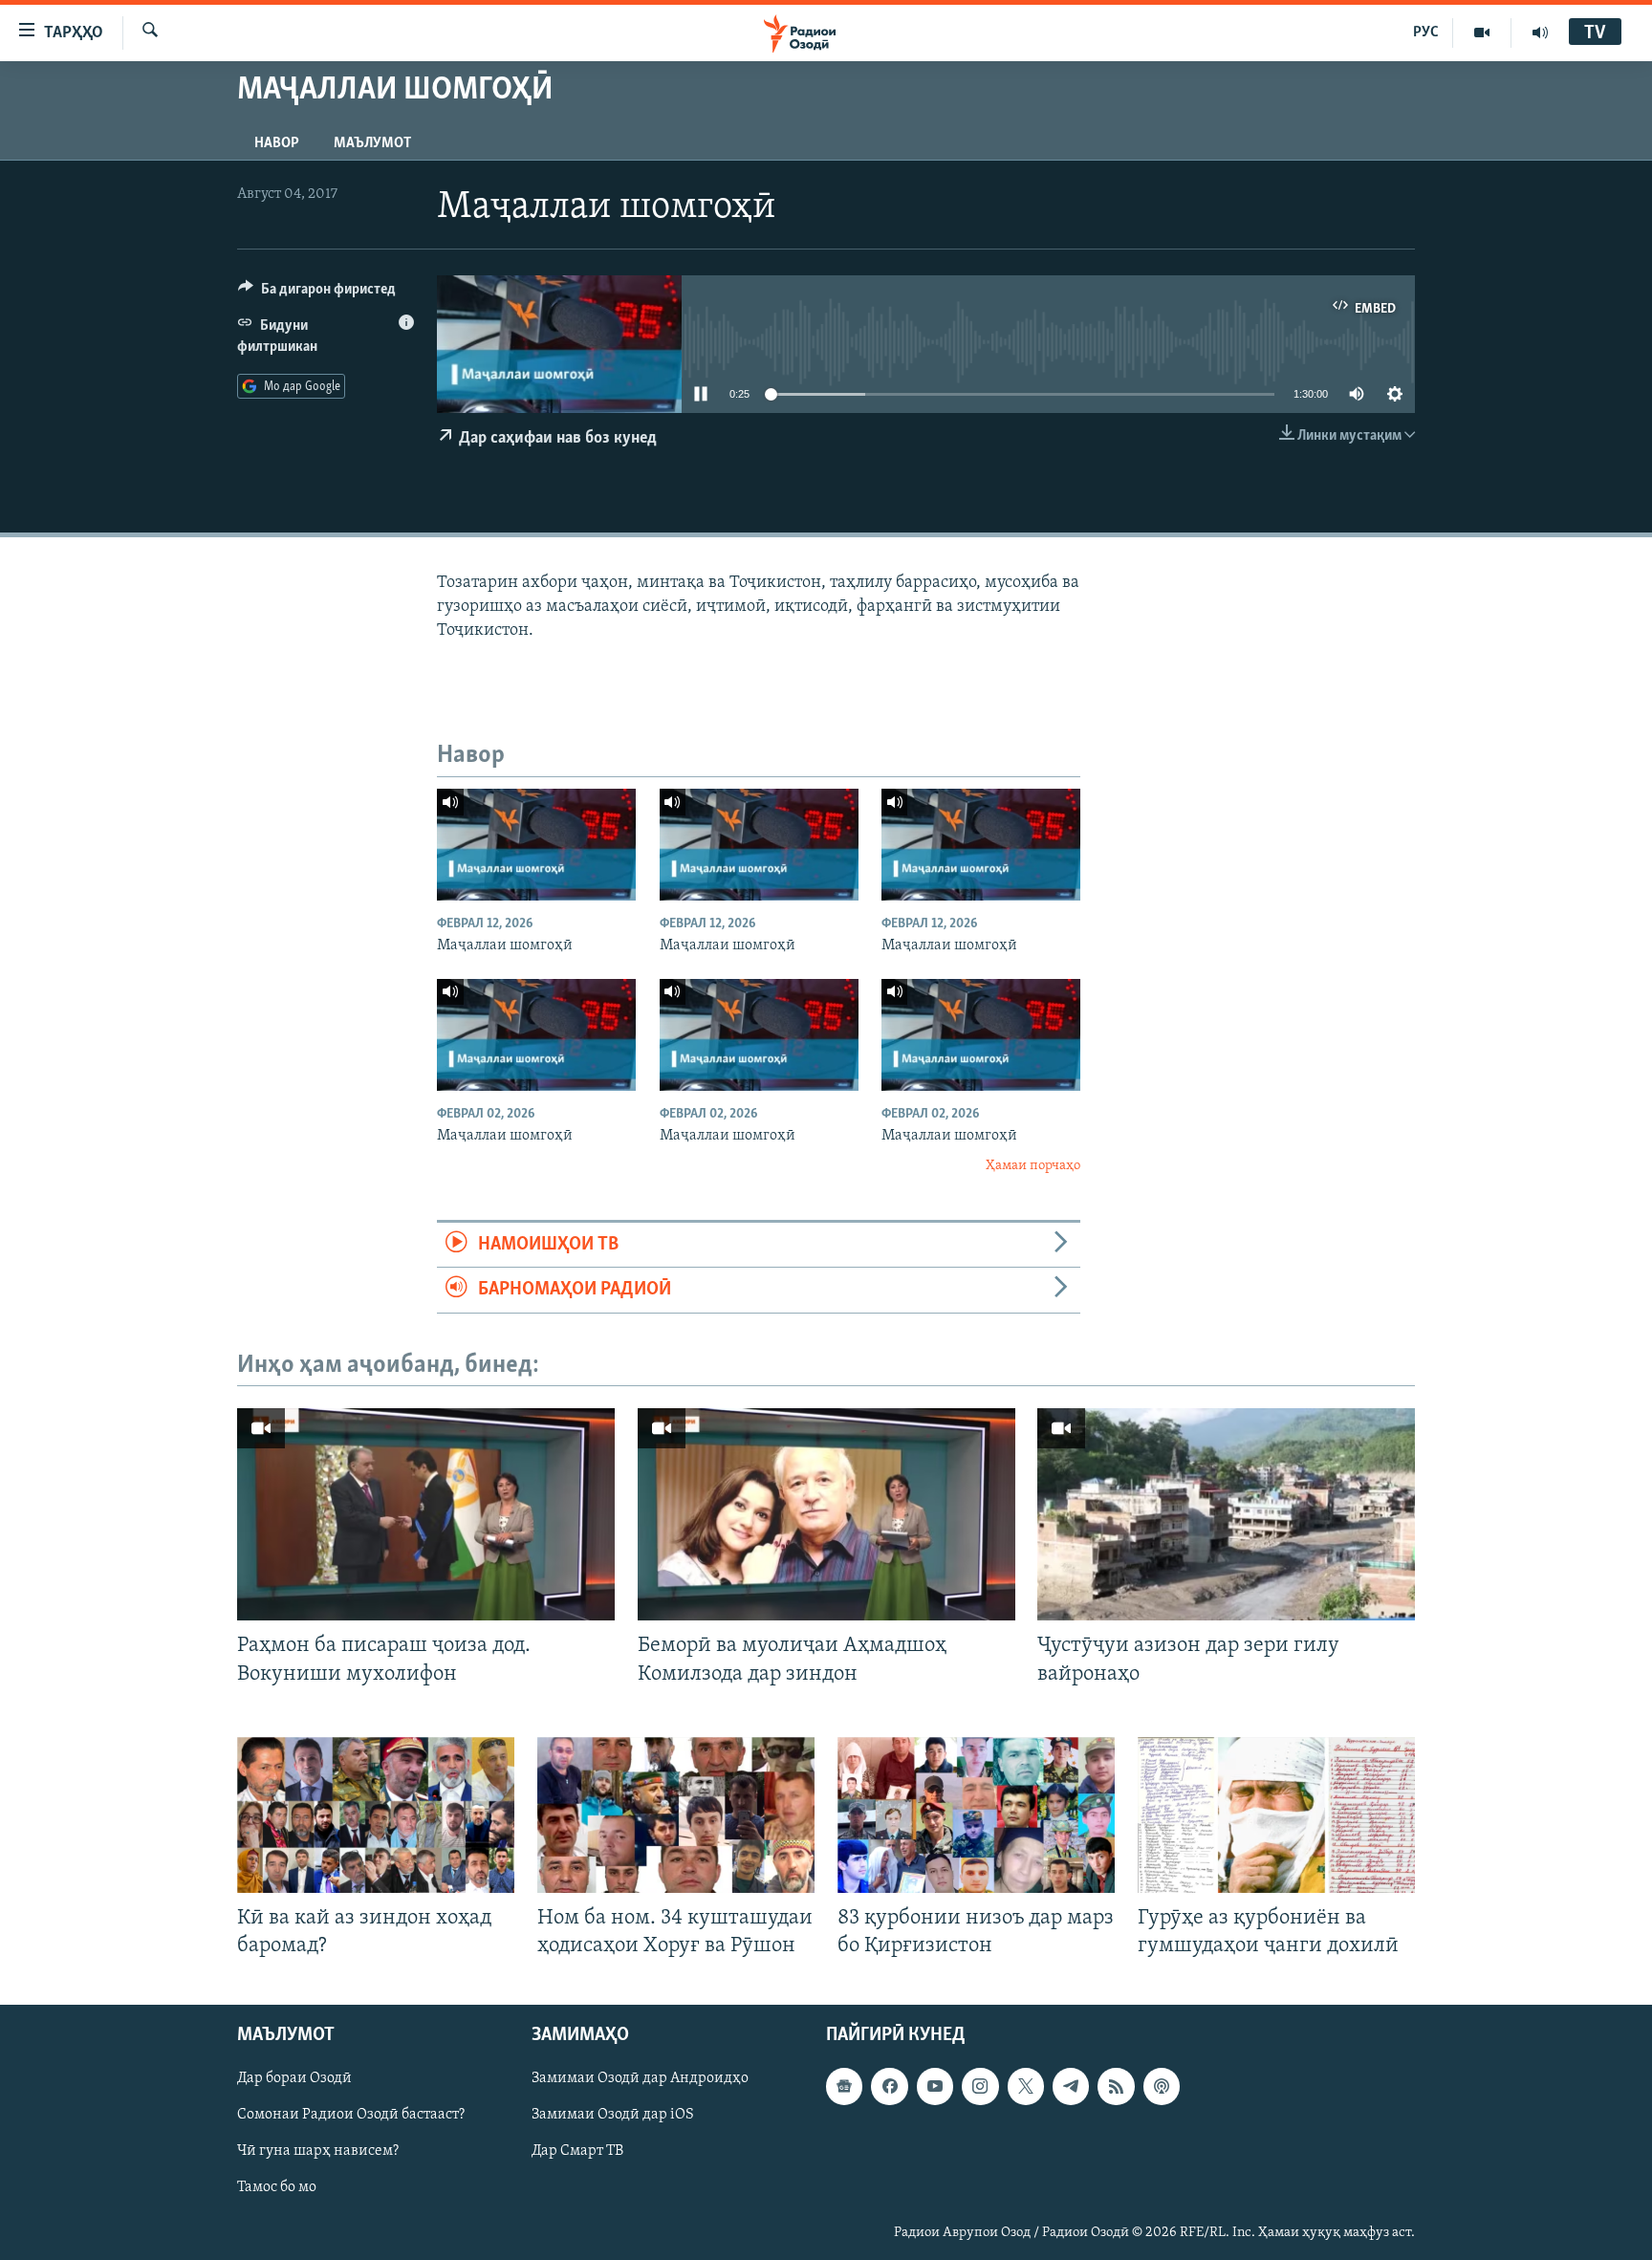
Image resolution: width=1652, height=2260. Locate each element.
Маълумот (372, 143)
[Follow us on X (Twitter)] (1026, 2086)
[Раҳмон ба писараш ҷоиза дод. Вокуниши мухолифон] (426, 1514)
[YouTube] (1482, 33)
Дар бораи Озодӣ (294, 2078)
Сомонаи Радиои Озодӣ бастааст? (351, 2115)
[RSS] (1116, 2086)
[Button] (317, 293)
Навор (277, 143)
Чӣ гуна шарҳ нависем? (318, 2151)
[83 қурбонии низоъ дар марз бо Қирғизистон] (976, 1815)
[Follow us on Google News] (844, 2086)
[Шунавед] (1540, 33)
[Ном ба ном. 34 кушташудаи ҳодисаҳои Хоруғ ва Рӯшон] (676, 1815)
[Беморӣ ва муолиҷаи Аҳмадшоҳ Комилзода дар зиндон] (826, 1514)
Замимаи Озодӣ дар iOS (613, 2115)
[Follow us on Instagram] (980, 2086)
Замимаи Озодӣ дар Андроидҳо (640, 2078)
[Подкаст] (1162, 2086)
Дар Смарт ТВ (577, 2151)
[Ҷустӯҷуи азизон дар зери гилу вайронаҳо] (1226, 1514)
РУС (1426, 33)
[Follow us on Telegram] (1071, 2086)
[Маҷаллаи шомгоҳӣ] (536, 845)
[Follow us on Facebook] (889, 2086)
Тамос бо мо (277, 2188)
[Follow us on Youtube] (935, 2086)
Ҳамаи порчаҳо (1033, 1166)
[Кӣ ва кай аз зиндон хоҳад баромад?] (376, 1815)
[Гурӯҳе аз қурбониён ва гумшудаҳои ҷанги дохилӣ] (1276, 1815)
